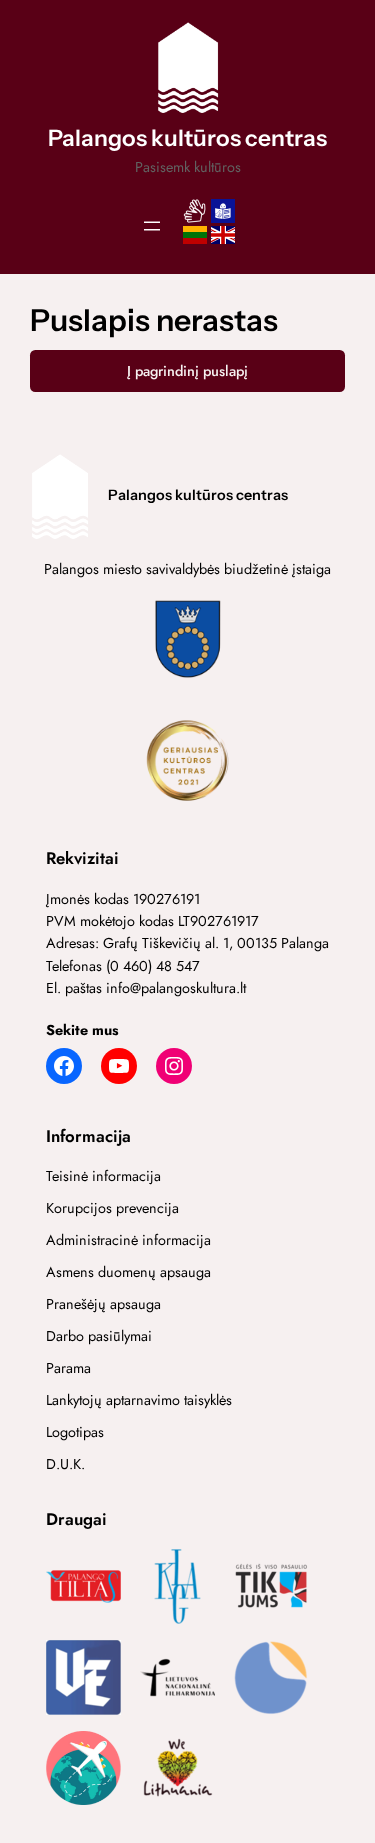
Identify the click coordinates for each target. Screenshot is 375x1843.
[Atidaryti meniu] (152, 226)
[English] (223, 241)
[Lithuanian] (195, 241)
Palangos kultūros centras (187, 138)
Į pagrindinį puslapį (187, 371)
